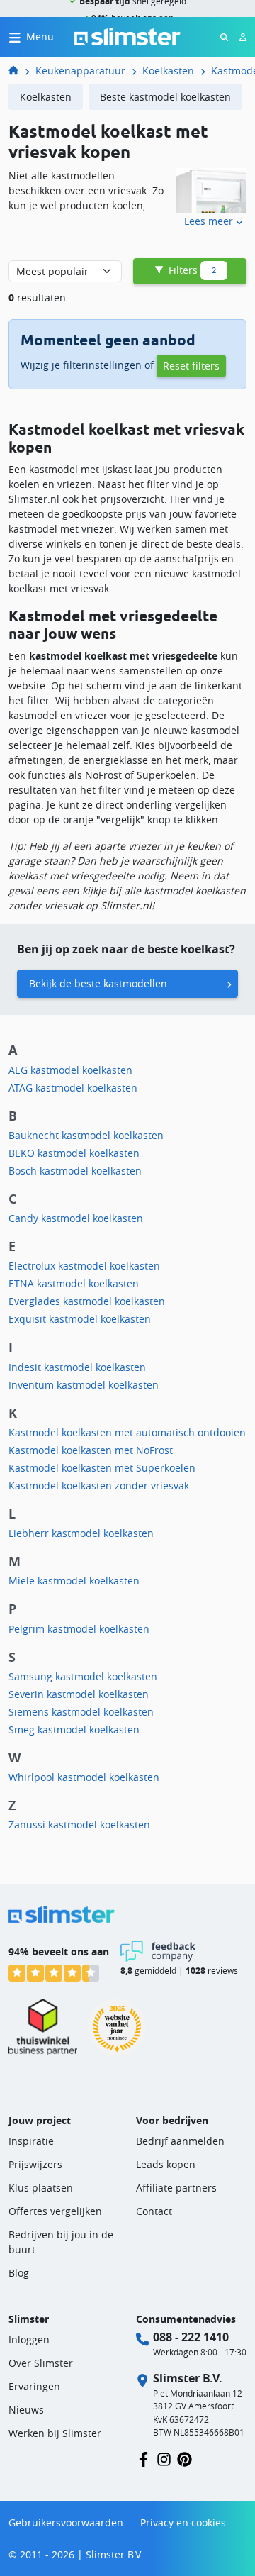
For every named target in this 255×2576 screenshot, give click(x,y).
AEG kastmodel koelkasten (70, 1070)
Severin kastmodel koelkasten (79, 1694)
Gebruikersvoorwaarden (66, 2522)
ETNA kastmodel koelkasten (74, 1283)
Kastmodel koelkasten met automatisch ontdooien (127, 1432)
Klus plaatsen (41, 2188)
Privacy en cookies (183, 2522)
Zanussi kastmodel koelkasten (79, 1825)
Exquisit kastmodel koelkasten (80, 1319)
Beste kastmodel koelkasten (165, 97)
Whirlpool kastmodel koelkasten (84, 1777)
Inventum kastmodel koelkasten (84, 1385)
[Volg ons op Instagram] (164, 2458)
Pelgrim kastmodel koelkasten (79, 1629)
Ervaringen (34, 2386)
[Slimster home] (127, 36)
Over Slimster (41, 2363)
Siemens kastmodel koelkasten (81, 1712)
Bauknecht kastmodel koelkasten (86, 1135)
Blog (19, 2273)
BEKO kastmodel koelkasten (74, 1153)
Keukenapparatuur (80, 71)
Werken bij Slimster (55, 2433)
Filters (191, 270)
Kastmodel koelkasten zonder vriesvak (99, 1486)
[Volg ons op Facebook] (143, 2458)
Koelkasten (168, 71)
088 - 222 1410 (191, 2337)
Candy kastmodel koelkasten (76, 1218)
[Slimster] (19, 71)
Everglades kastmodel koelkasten (87, 1301)
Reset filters (191, 366)
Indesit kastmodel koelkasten (77, 1367)
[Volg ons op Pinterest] (185, 2458)
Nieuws (26, 2410)
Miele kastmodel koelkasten (74, 1581)
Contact (154, 2211)
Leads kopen (166, 2164)
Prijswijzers (35, 2164)
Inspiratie (31, 2141)
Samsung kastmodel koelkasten (83, 1676)
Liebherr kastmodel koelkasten (81, 1533)
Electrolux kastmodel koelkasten (84, 1266)
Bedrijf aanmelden (180, 2141)
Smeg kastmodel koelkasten (74, 1730)
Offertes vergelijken (55, 2211)
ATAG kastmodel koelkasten (73, 1088)
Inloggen (29, 2339)
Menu (40, 37)
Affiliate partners (176, 2188)
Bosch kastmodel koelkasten (75, 1171)
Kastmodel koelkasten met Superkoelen (102, 1468)
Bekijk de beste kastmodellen (98, 983)
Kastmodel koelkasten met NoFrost (91, 1450)
